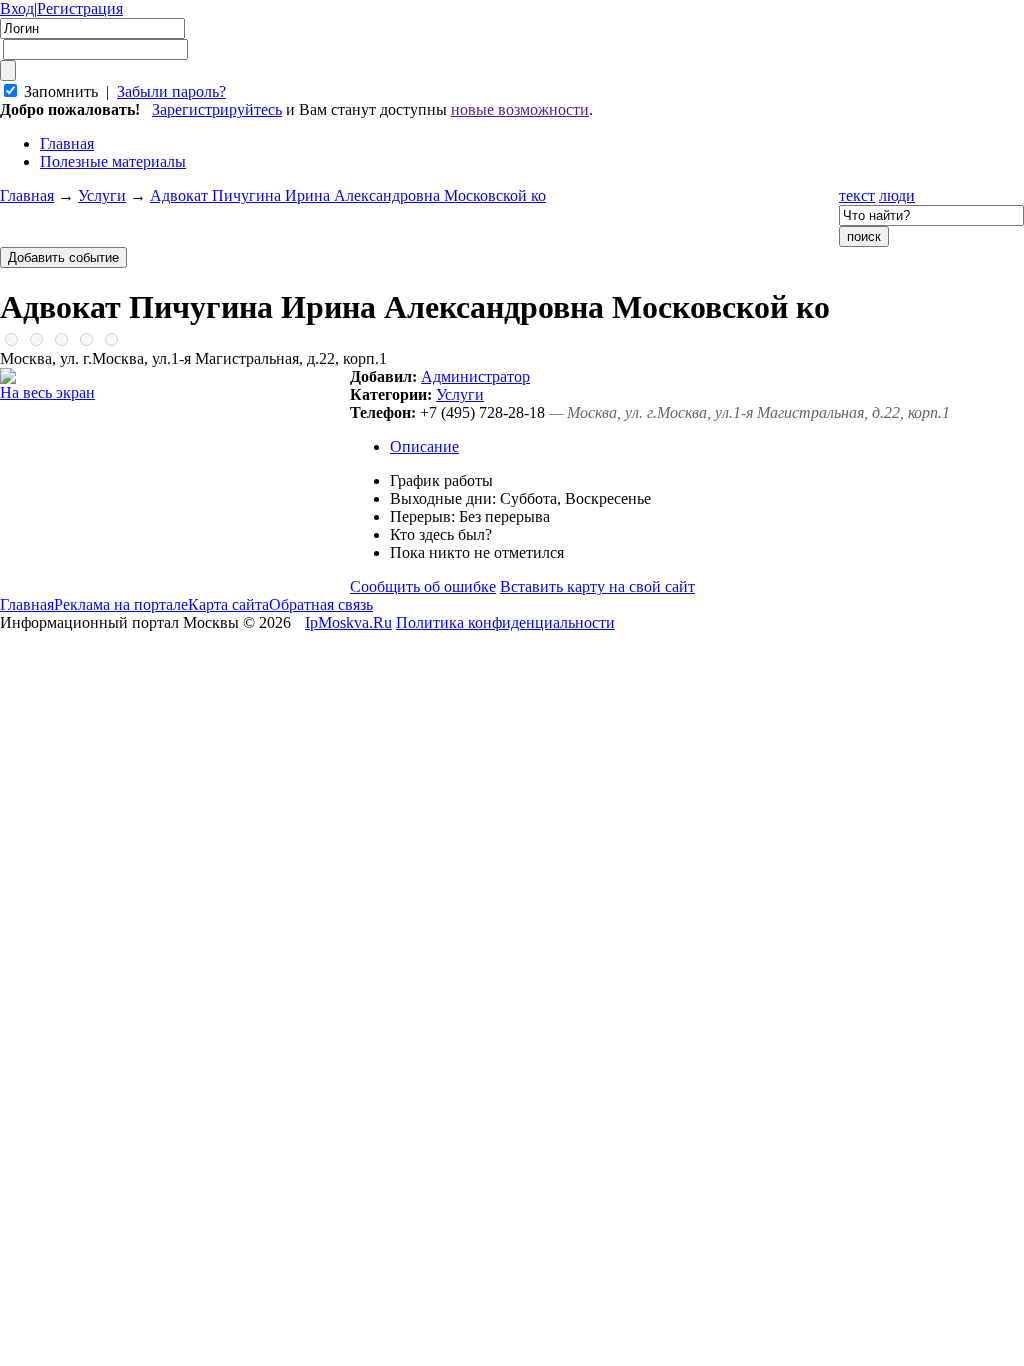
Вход (17, 8)
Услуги (102, 195)
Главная (27, 195)
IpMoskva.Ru (348, 622)
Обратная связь (321, 604)
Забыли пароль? (171, 91)
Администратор (475, 376)
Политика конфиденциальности (505, 622)
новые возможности (520, 109)
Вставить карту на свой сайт (597, 586)
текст (857, 195)
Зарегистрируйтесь (217, 109)
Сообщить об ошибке (423, 586)
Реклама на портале (121, 604)
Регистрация (80, 8)
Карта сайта (228, 604)
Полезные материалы (113, 161)
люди (897, 195)
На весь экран (47, 392)
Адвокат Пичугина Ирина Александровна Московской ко (348, 195)
